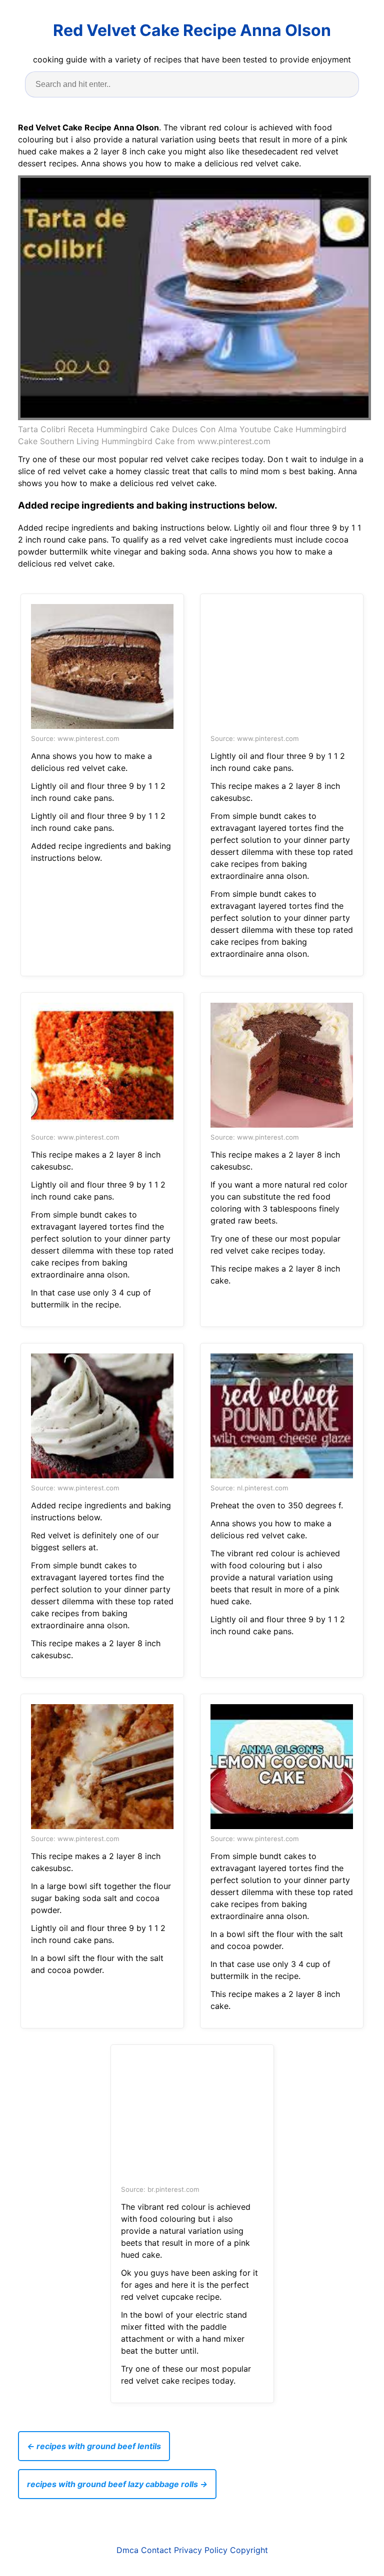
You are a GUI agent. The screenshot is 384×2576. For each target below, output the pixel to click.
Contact (156, 2550)
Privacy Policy (201, 2550)
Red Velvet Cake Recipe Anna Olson (192, 30)
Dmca (127, 2550)
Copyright (249, 2550)
